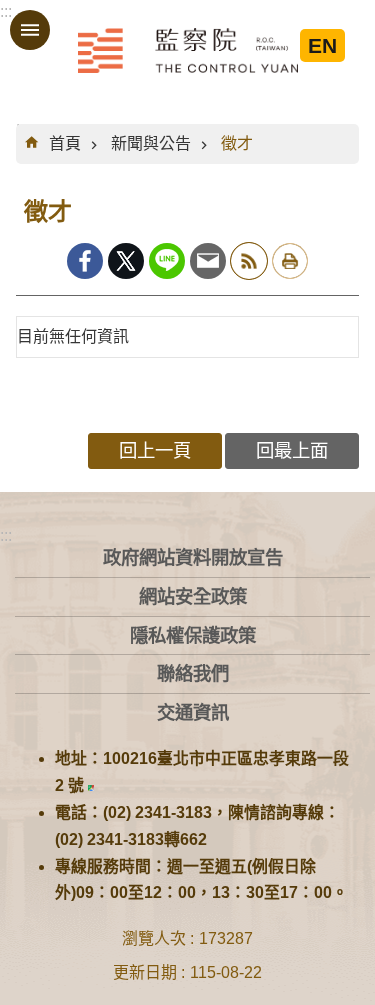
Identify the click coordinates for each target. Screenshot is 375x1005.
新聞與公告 (151, 143)
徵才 (237, 143)
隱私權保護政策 (193, 635)
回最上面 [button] (292, 450)
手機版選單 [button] (30, 30)
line (167, 261)
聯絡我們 (193, 673)
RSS (249, 261)
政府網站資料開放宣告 (193, 557)
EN (322, 45)
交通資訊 (193, 712)
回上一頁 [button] (155, 450)
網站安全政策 (193, 596)
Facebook (85, 261)
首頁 (65, 143)
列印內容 (290, 261)
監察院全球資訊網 (188, 50)
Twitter (126, 261)
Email (208, 261)
